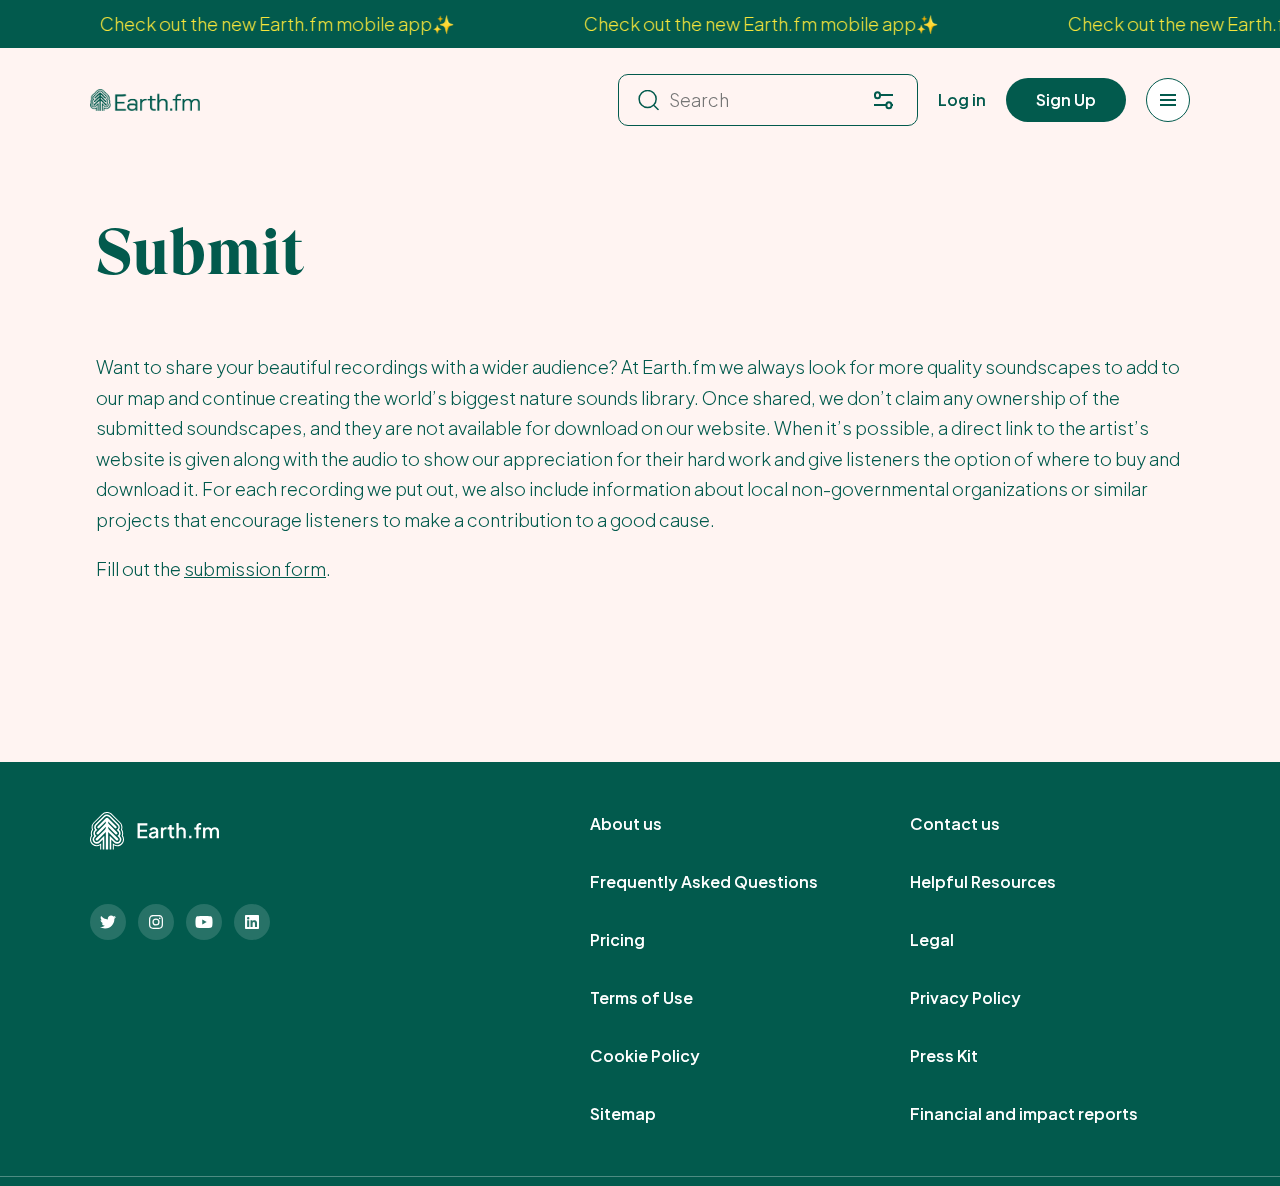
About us (648, 824)
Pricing (639, 940)
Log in (962, 99)
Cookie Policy (667, 1056)
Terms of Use (663, 998)
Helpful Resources (1005, 882)
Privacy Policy (987, 998)
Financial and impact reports (1046, 1114)
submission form (255, 568)
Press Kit (966, 1056)
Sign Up (1066, 99)
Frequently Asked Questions (726, 882)
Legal (954, 940)
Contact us (977, 824)
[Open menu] (1168, 100)
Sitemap (645, 1114)
